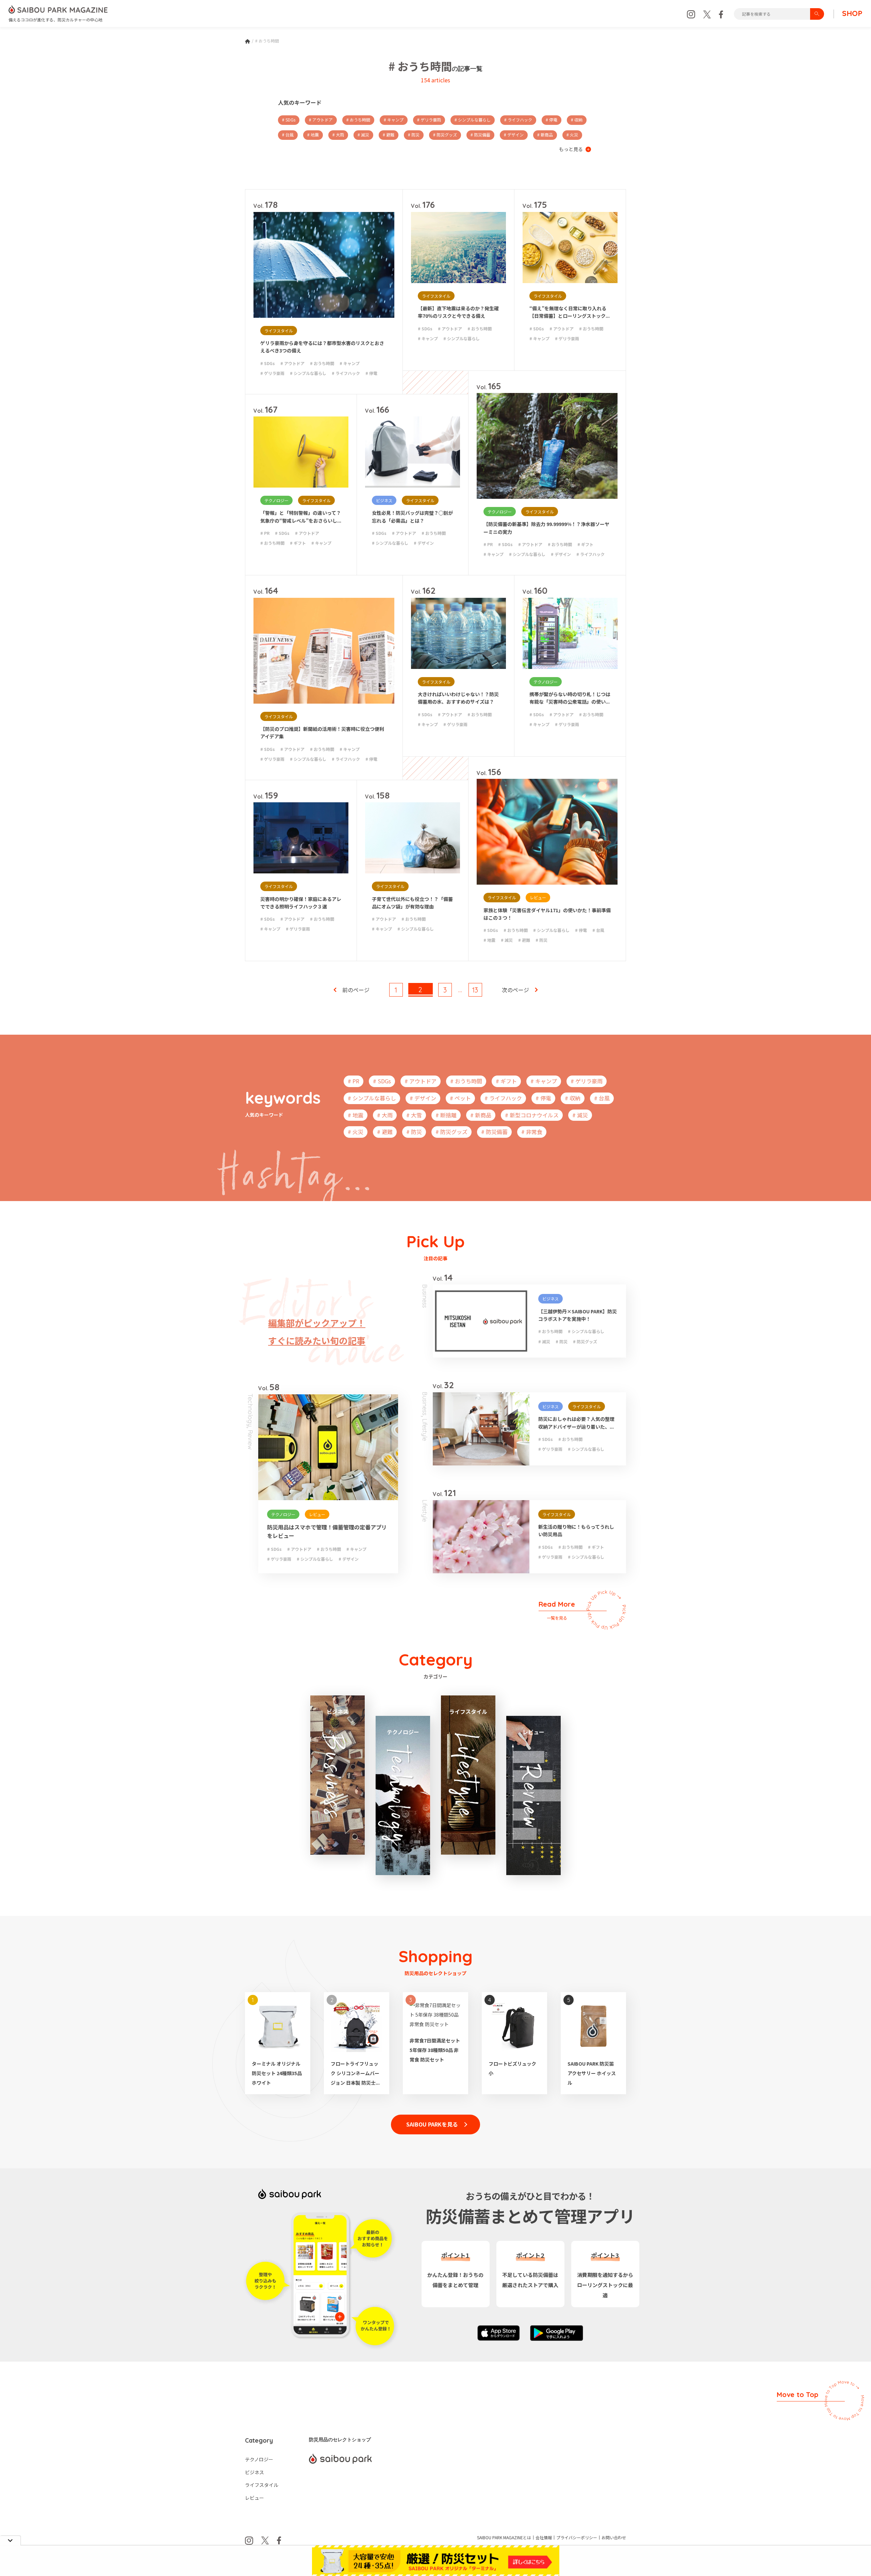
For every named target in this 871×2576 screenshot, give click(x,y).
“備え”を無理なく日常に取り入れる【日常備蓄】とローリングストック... (570, 312)
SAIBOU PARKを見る (432, 2124)
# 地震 (313, 135)
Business (425, 1296)
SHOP (852, 14)
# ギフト (298, 543)
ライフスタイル (279, 331)
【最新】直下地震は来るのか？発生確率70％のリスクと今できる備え (458, 312)
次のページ (515, 990)
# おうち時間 (358, 120)
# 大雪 (414, 1115)
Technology (250, 1410)
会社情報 (544, 2538)
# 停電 (552, 120)
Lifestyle (425, 1430)
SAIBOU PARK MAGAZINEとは (504, 2538)
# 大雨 (338, 135)
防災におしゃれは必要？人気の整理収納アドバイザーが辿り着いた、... (576, 1423)
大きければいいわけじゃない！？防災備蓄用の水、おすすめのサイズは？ (458, 698)
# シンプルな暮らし (473, 120)
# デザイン (514, 135)
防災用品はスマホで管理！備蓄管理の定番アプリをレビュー (327, 1531)
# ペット (460, 1098)
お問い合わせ (614, 2538)
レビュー (538, 897)
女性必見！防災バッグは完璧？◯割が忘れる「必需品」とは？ (412, 516)
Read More (557, 1610)
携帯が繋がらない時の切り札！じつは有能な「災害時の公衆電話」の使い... (570, 698)
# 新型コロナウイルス (532, 1115)
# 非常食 (532, 1132)
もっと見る (571, 149)
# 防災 (414, 135)
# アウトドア (321, 120)
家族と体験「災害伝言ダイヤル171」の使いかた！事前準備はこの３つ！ (547, 914)
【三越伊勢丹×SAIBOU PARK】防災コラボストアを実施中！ (578, 1315)
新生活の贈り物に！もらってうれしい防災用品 (576, 1530)
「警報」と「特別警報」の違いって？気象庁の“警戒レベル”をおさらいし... (301, 516)
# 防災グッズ (445, 135)
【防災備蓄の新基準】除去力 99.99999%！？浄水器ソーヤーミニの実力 (546, 528)
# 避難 (389, 135)
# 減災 (363, 135)
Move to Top (798, 2394)
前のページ (356, 990)
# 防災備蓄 (480, 135)
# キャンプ (394, 120)
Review (250, 1440)
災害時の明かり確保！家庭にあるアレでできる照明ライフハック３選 (301, 903)
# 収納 (577, 120)
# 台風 (288, 135)
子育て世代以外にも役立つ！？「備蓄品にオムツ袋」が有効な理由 (412, 903)
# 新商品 (545, 135)
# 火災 (572, 135)
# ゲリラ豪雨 (429, 120)
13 (475, 990)
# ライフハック (518, 120)
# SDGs (289, 120)
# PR (265, 533)
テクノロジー (276, 500)
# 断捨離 (446, 1115)
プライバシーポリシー (577, 2538)
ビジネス (384, 500)
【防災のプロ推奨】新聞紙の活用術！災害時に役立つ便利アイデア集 (322, 733)
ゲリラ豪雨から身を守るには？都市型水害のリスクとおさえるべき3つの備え (322, 347)
